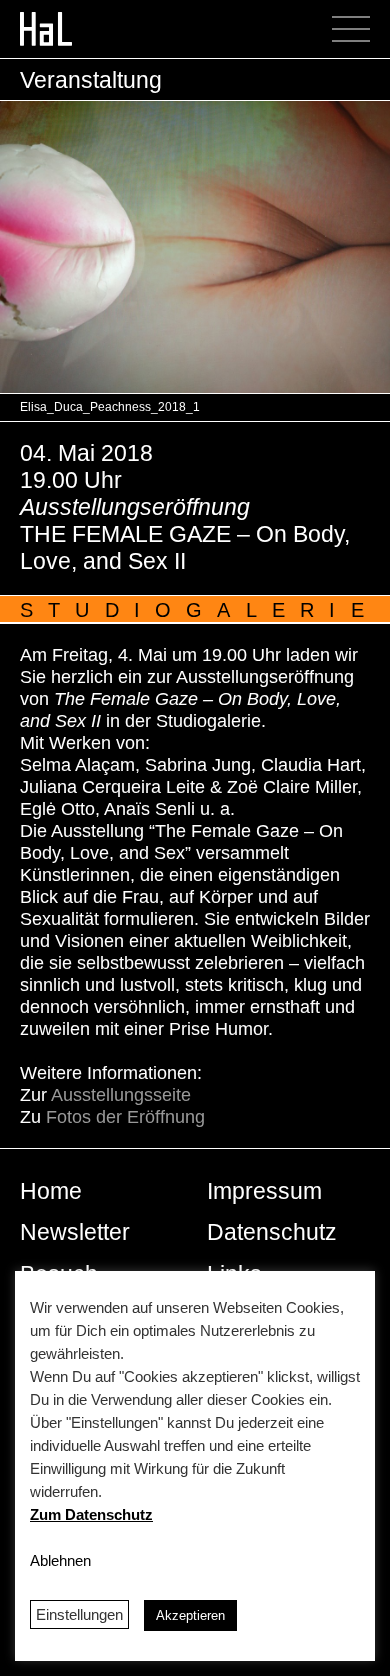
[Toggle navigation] (358, 29)
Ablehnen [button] (60, 1560)
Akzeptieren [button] (190, 1615)
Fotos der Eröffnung (128, 1117)
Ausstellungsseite (121, 1095)
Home (51, 1191)
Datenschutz (272, 1232)
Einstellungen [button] (79, 1614)
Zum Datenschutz (91, 1514)
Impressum (264, 1191)
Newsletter (75, 1232)
